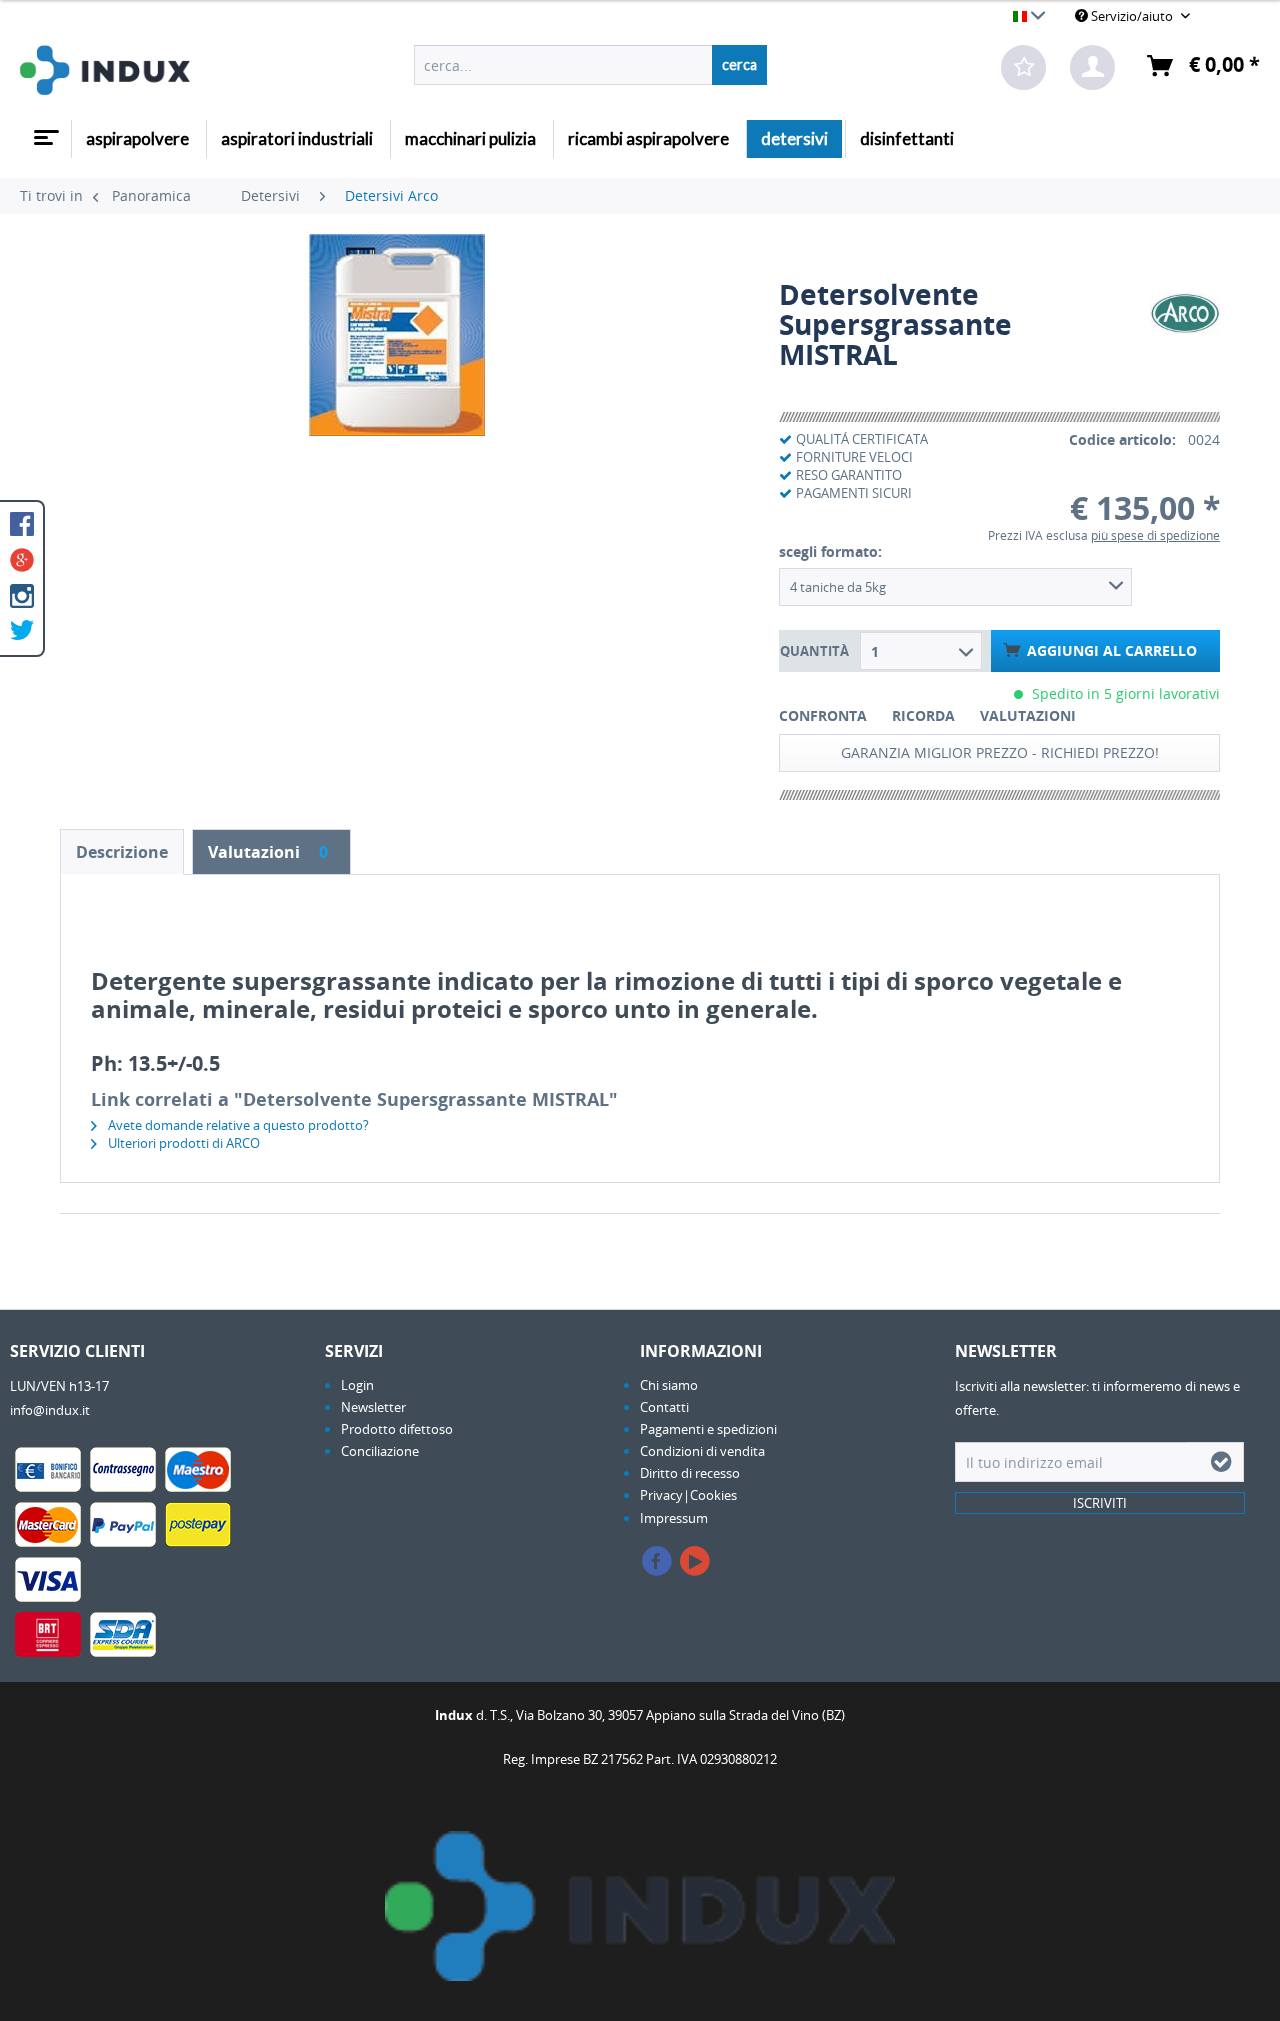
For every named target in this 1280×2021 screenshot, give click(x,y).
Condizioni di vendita (702, 1451)
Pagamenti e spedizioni (708, 1429)
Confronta (823, 715)
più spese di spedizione (1155, 535)
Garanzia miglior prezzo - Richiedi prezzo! (1000, 752)
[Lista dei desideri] (1023, 67)
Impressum (674, 1518)
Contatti (664, 1407)
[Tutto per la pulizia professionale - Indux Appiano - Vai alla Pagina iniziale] (105, 70)
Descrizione (122, 852)
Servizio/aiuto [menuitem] (1132, 16)
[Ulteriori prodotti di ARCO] (1185, 314)
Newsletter (373, 1407)
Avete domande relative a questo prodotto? (237, 1125)
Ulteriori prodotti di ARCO (182, 1143)
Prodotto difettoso (397, 1429)
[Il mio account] (1092, 67)
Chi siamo (669, 1385)
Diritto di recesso (690, 1473)
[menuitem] (590, 65)
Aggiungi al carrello (1112, 650)
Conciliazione (380, 1451)
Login (357, 1385)
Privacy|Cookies (688, 1495)
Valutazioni (1028, 715)
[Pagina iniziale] (44, 130)
